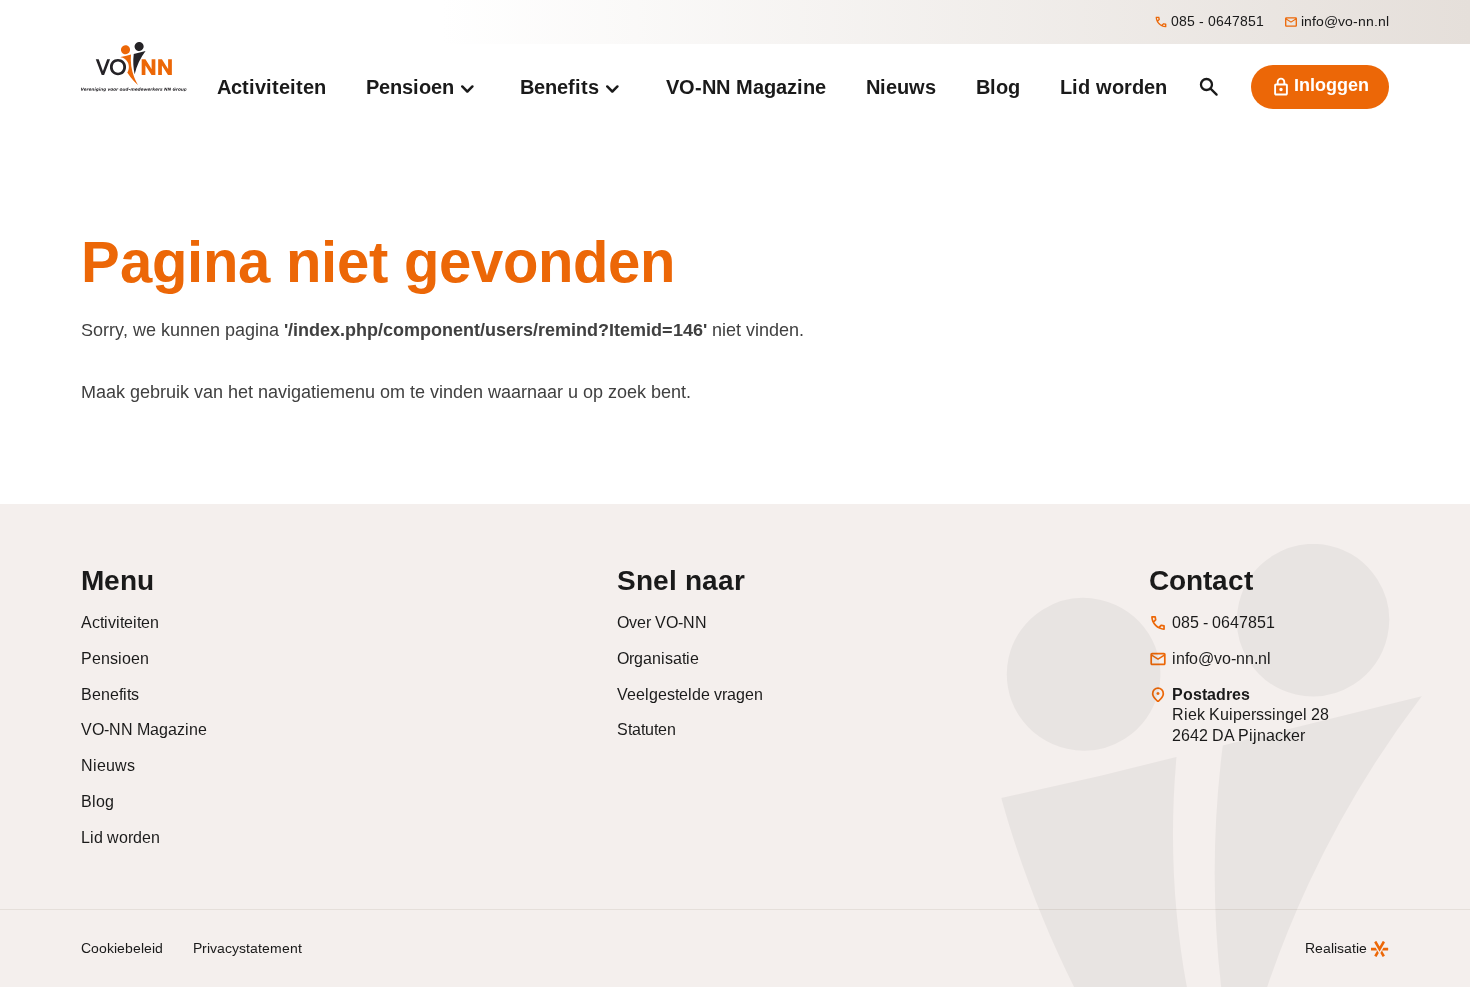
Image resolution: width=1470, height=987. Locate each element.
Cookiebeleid (122, 948)
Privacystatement (247, 948)
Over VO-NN (662, 622)
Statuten (646, 729)
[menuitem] (271, 87)
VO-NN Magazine (144, 729)
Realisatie (1336, 948)
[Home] (133, 67)
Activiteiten (120, 622)
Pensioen (115, 658)
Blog (97, 801)
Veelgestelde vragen (690, 694)
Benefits (110, 694)
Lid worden (120, 837)
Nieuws (108, 765)
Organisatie (658, 658)
